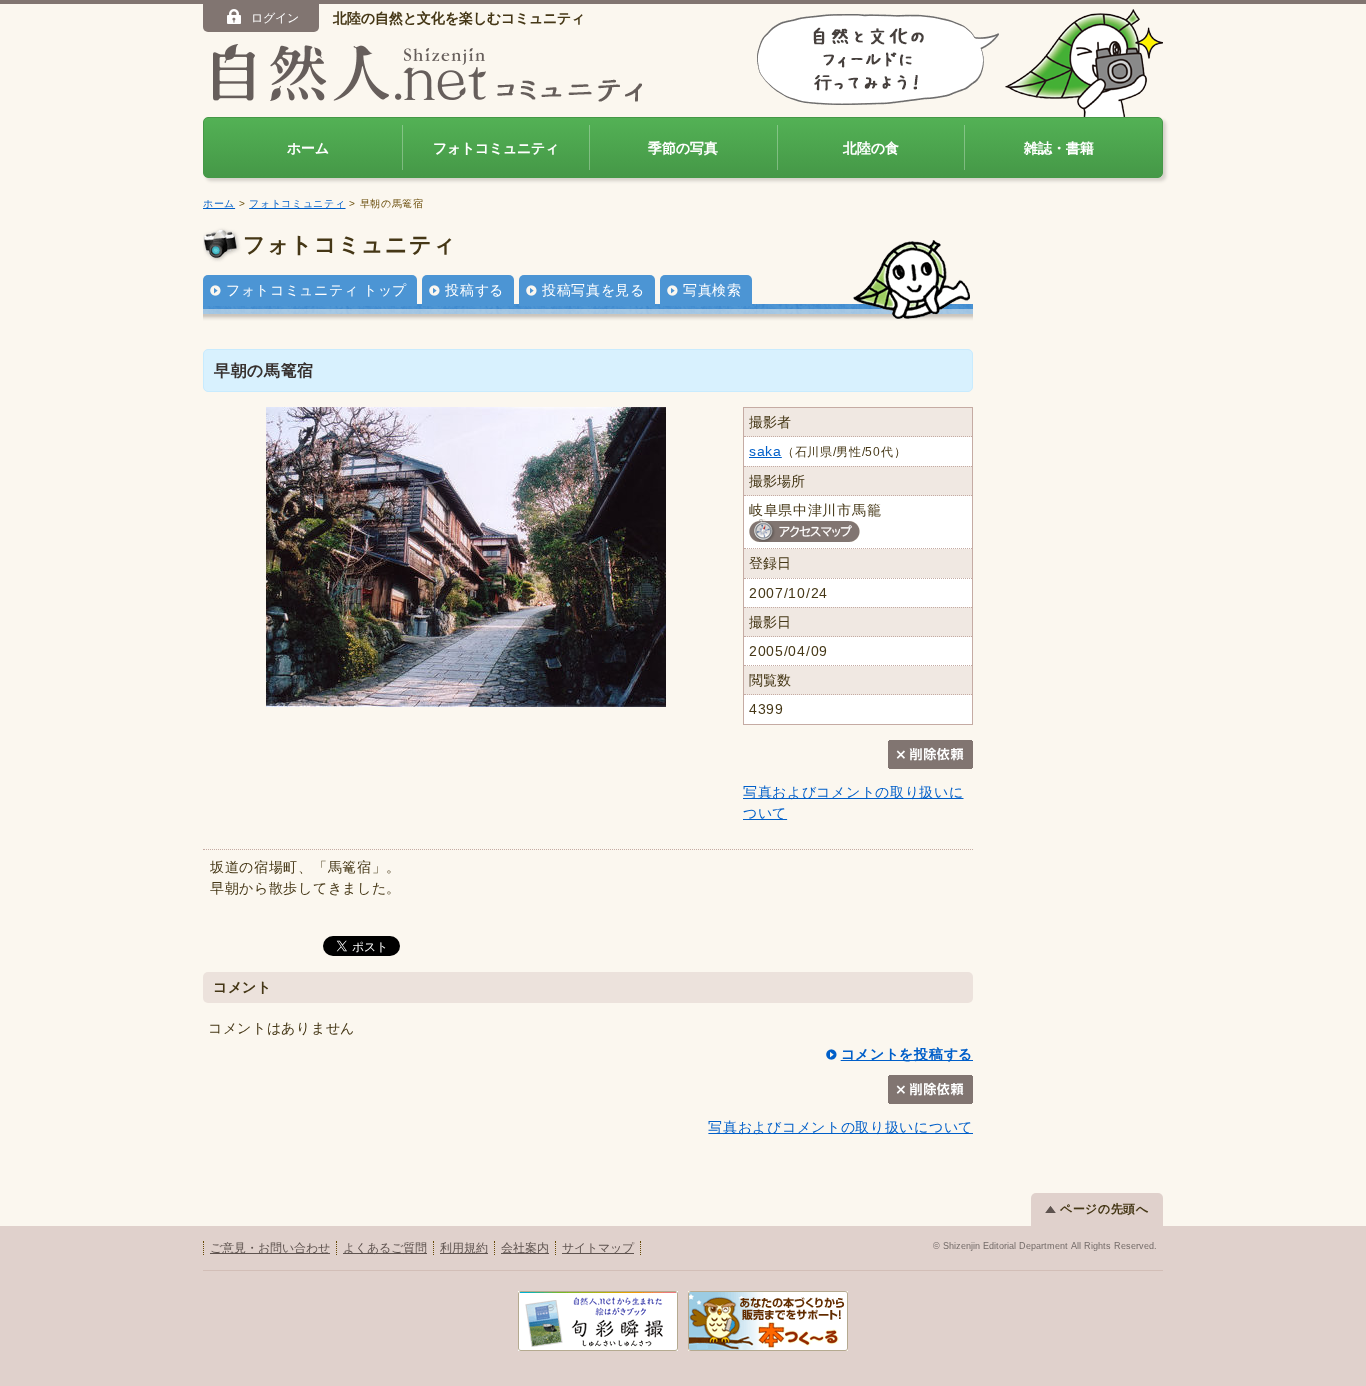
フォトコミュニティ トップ (316, 290)
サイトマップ (598, 1248)
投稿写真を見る (593, 290)
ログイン (275, 18)
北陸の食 (871, 148)
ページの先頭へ (1104, 1209)
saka (765, 451)
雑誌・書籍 (1059, 148)
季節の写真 (683, 148)
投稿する (474, 290)
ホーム (308, 148)
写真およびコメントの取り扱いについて (840, 1127)
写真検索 (712, 290)
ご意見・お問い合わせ (270, 1248)
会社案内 (525, 1248)
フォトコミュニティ (496, 148)
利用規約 (464, 1248)
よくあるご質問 (385, 1248)
